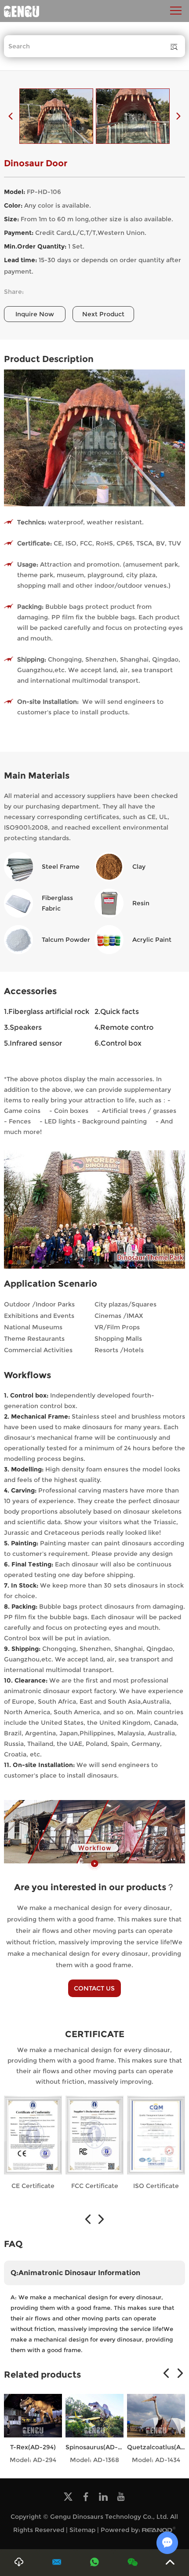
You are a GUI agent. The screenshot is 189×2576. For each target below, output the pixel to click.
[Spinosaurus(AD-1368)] (94, 2416)
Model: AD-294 (33, 2460)
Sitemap (82, 2530)
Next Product (103, 314)
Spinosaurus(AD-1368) (100, 2447)
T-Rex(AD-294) (33, 2447)
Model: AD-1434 (156, 2460)
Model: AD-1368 (94, 2460)
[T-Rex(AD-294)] (33, 2416)
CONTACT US (94, 1988)
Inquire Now (35, 314)
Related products (42, 2375)
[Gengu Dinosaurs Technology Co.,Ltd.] (22, 11)
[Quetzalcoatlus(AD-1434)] (156, 2416)
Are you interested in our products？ (94, 1887)
